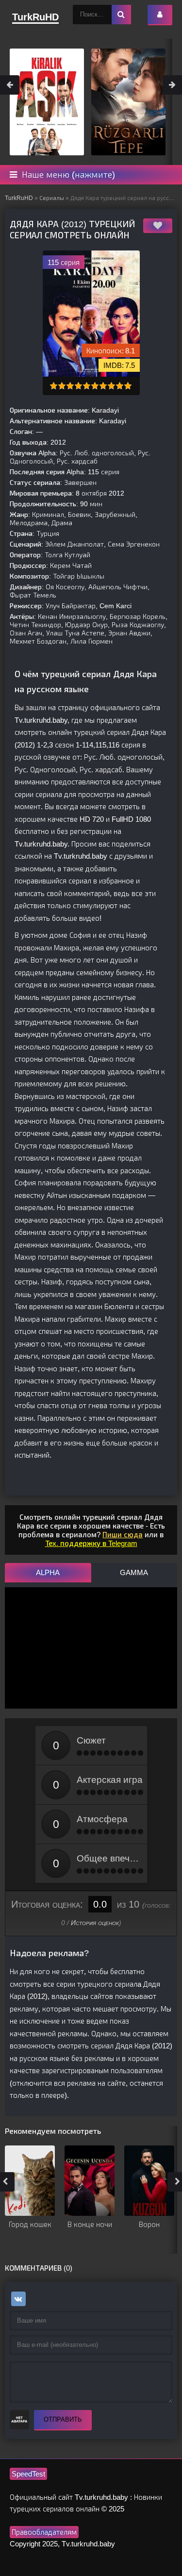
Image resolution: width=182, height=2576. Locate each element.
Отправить (63, 2419)
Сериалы (52, 198)
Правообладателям (44, 2532)
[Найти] (121, 15)
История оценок (95, 1923)
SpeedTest (28, 2474)
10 (128, 386)
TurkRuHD (19, 198)
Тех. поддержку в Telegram (91, 1543)
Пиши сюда (123, 1535)
